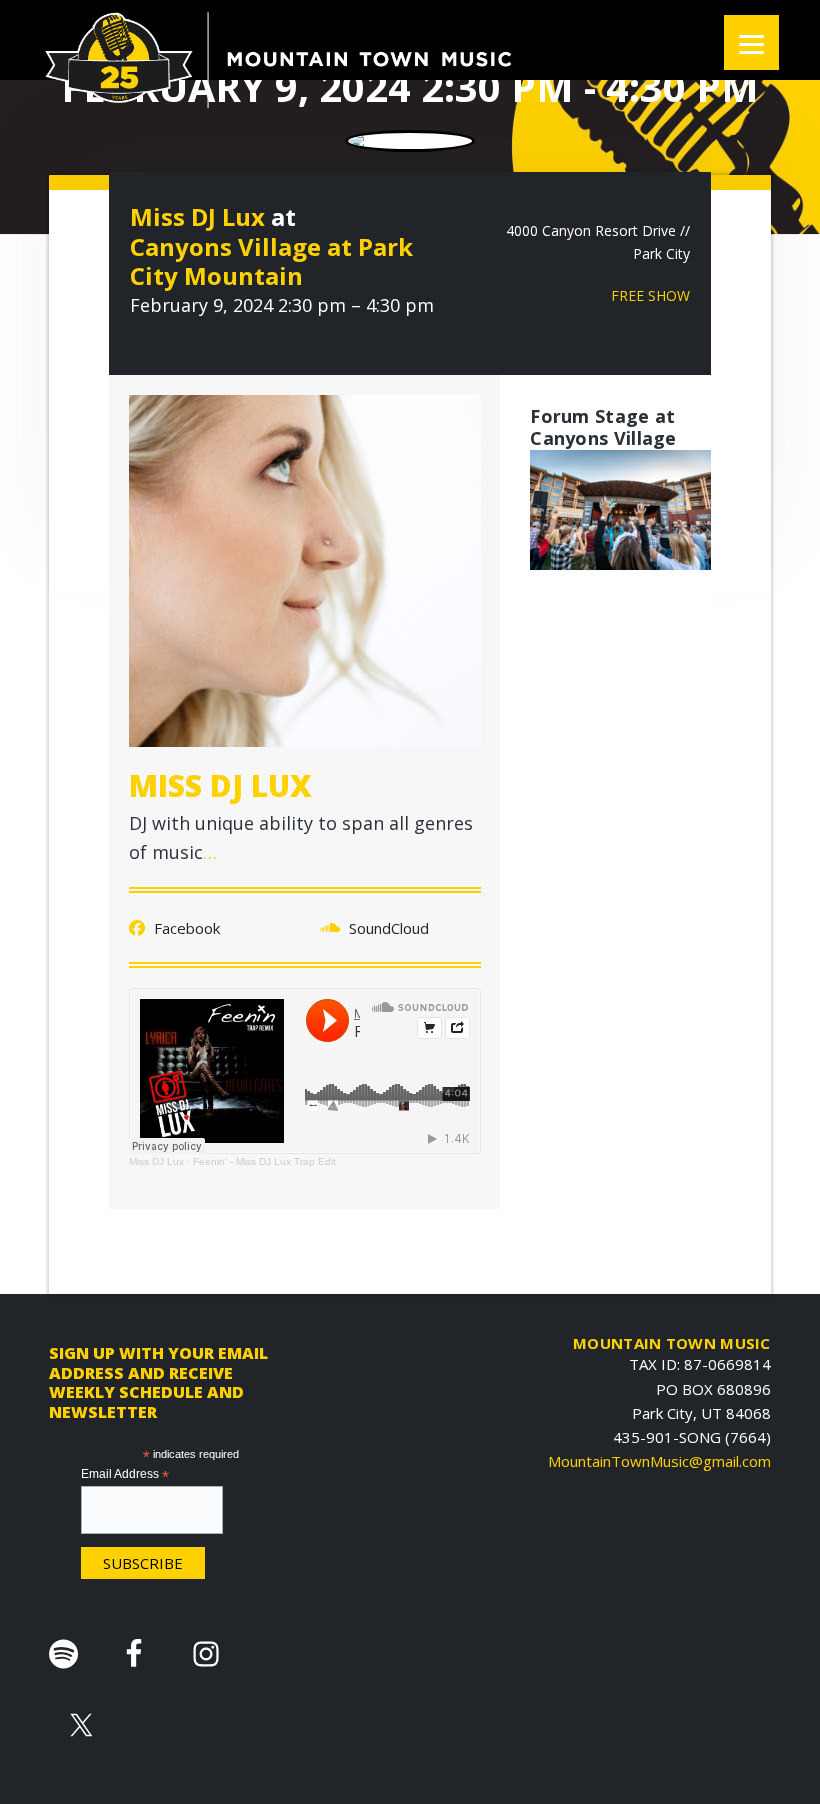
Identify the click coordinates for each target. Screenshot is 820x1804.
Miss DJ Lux (197, 216)
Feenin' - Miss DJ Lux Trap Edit (264, 1161)
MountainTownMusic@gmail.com (659, 1461)
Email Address (125, 1475)
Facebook (185, 928)
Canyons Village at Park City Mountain (271, 261)
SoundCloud (387, 928)
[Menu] (751, 42)
